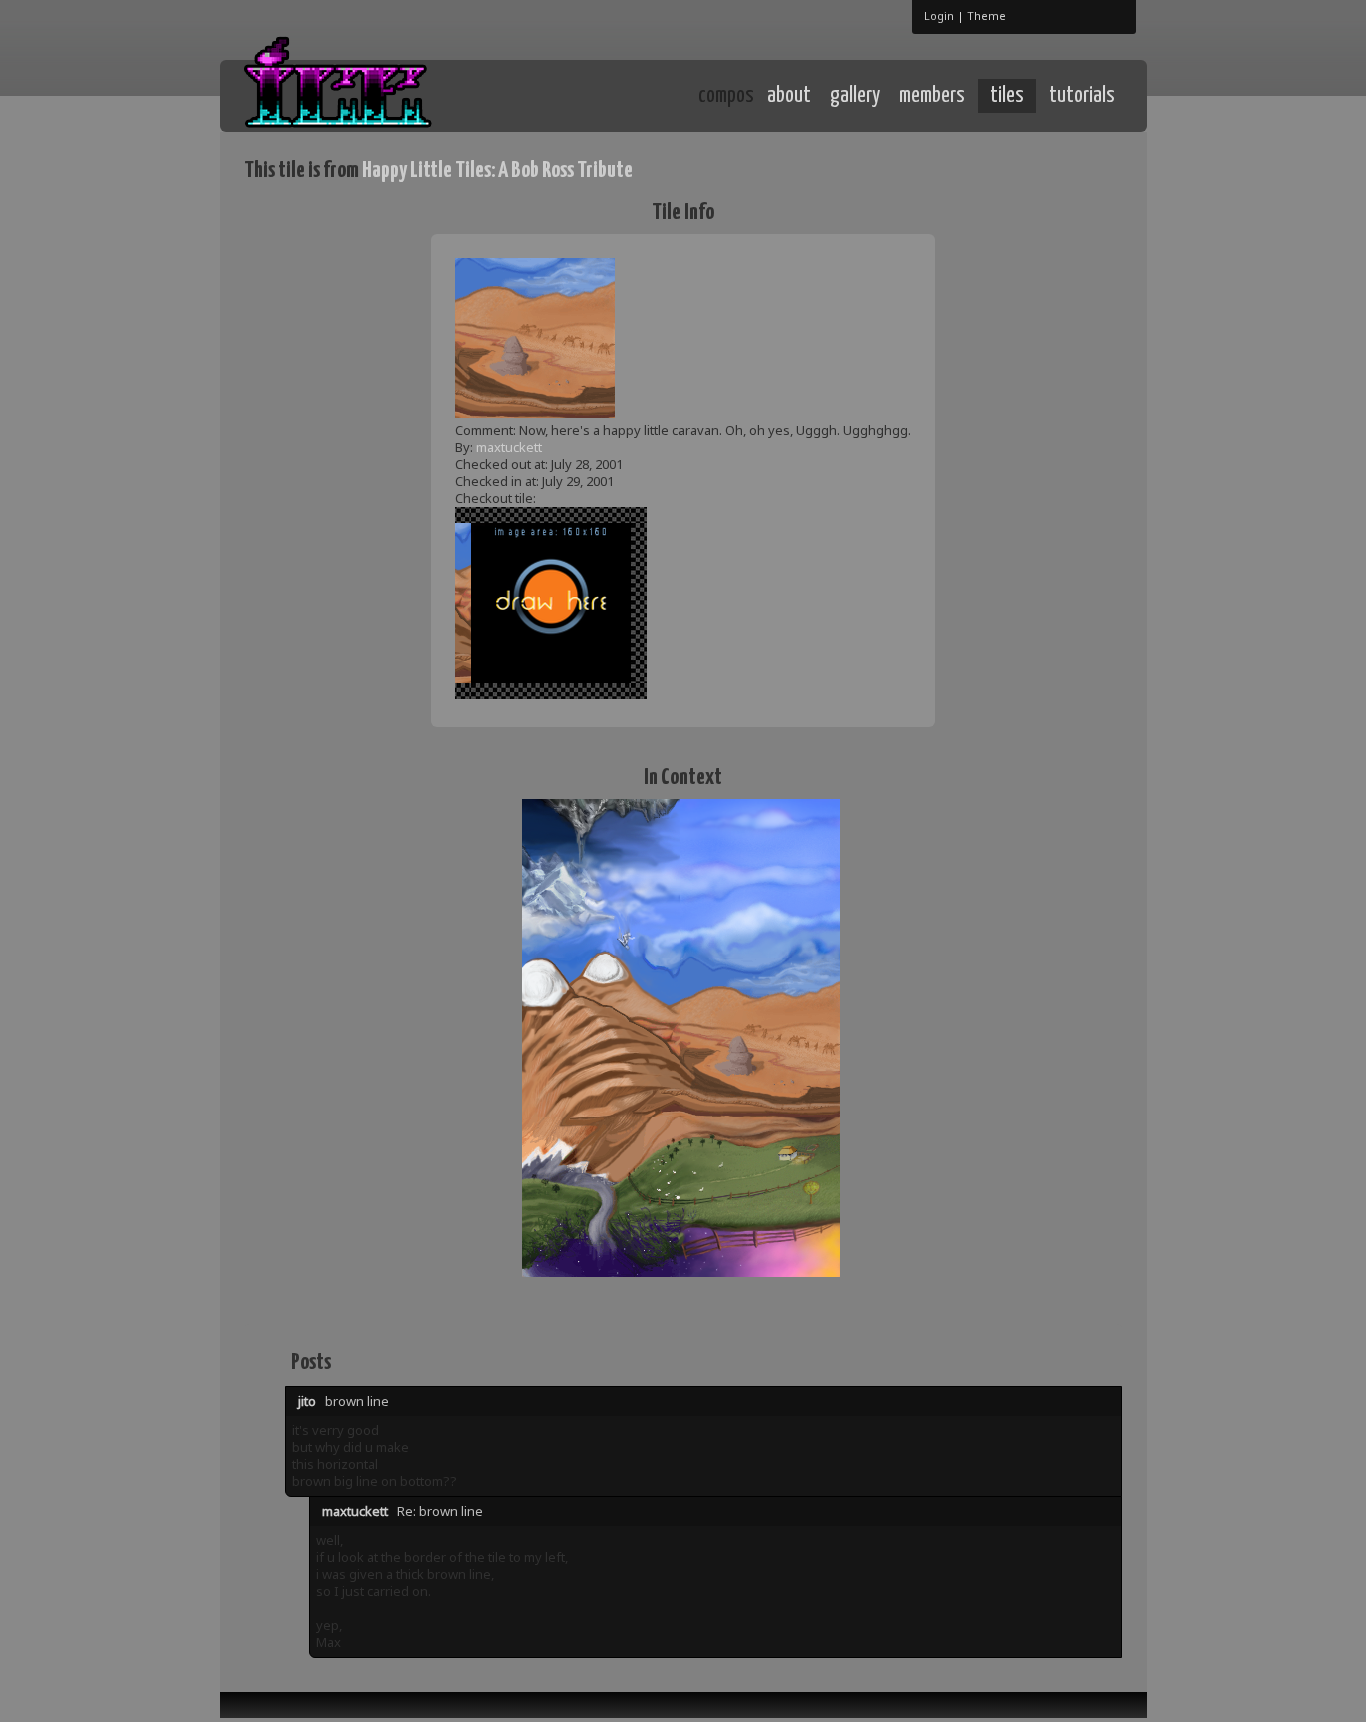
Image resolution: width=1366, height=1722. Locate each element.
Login (939, 15)
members (932, 96)
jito (307, 1401)
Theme (986, 15)
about (789, 96)
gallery (855, 96)
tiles (1007, 96)
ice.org (391, 94)
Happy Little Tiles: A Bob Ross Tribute (497, 170)
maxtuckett (509, 447)
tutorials (1082, 96)
